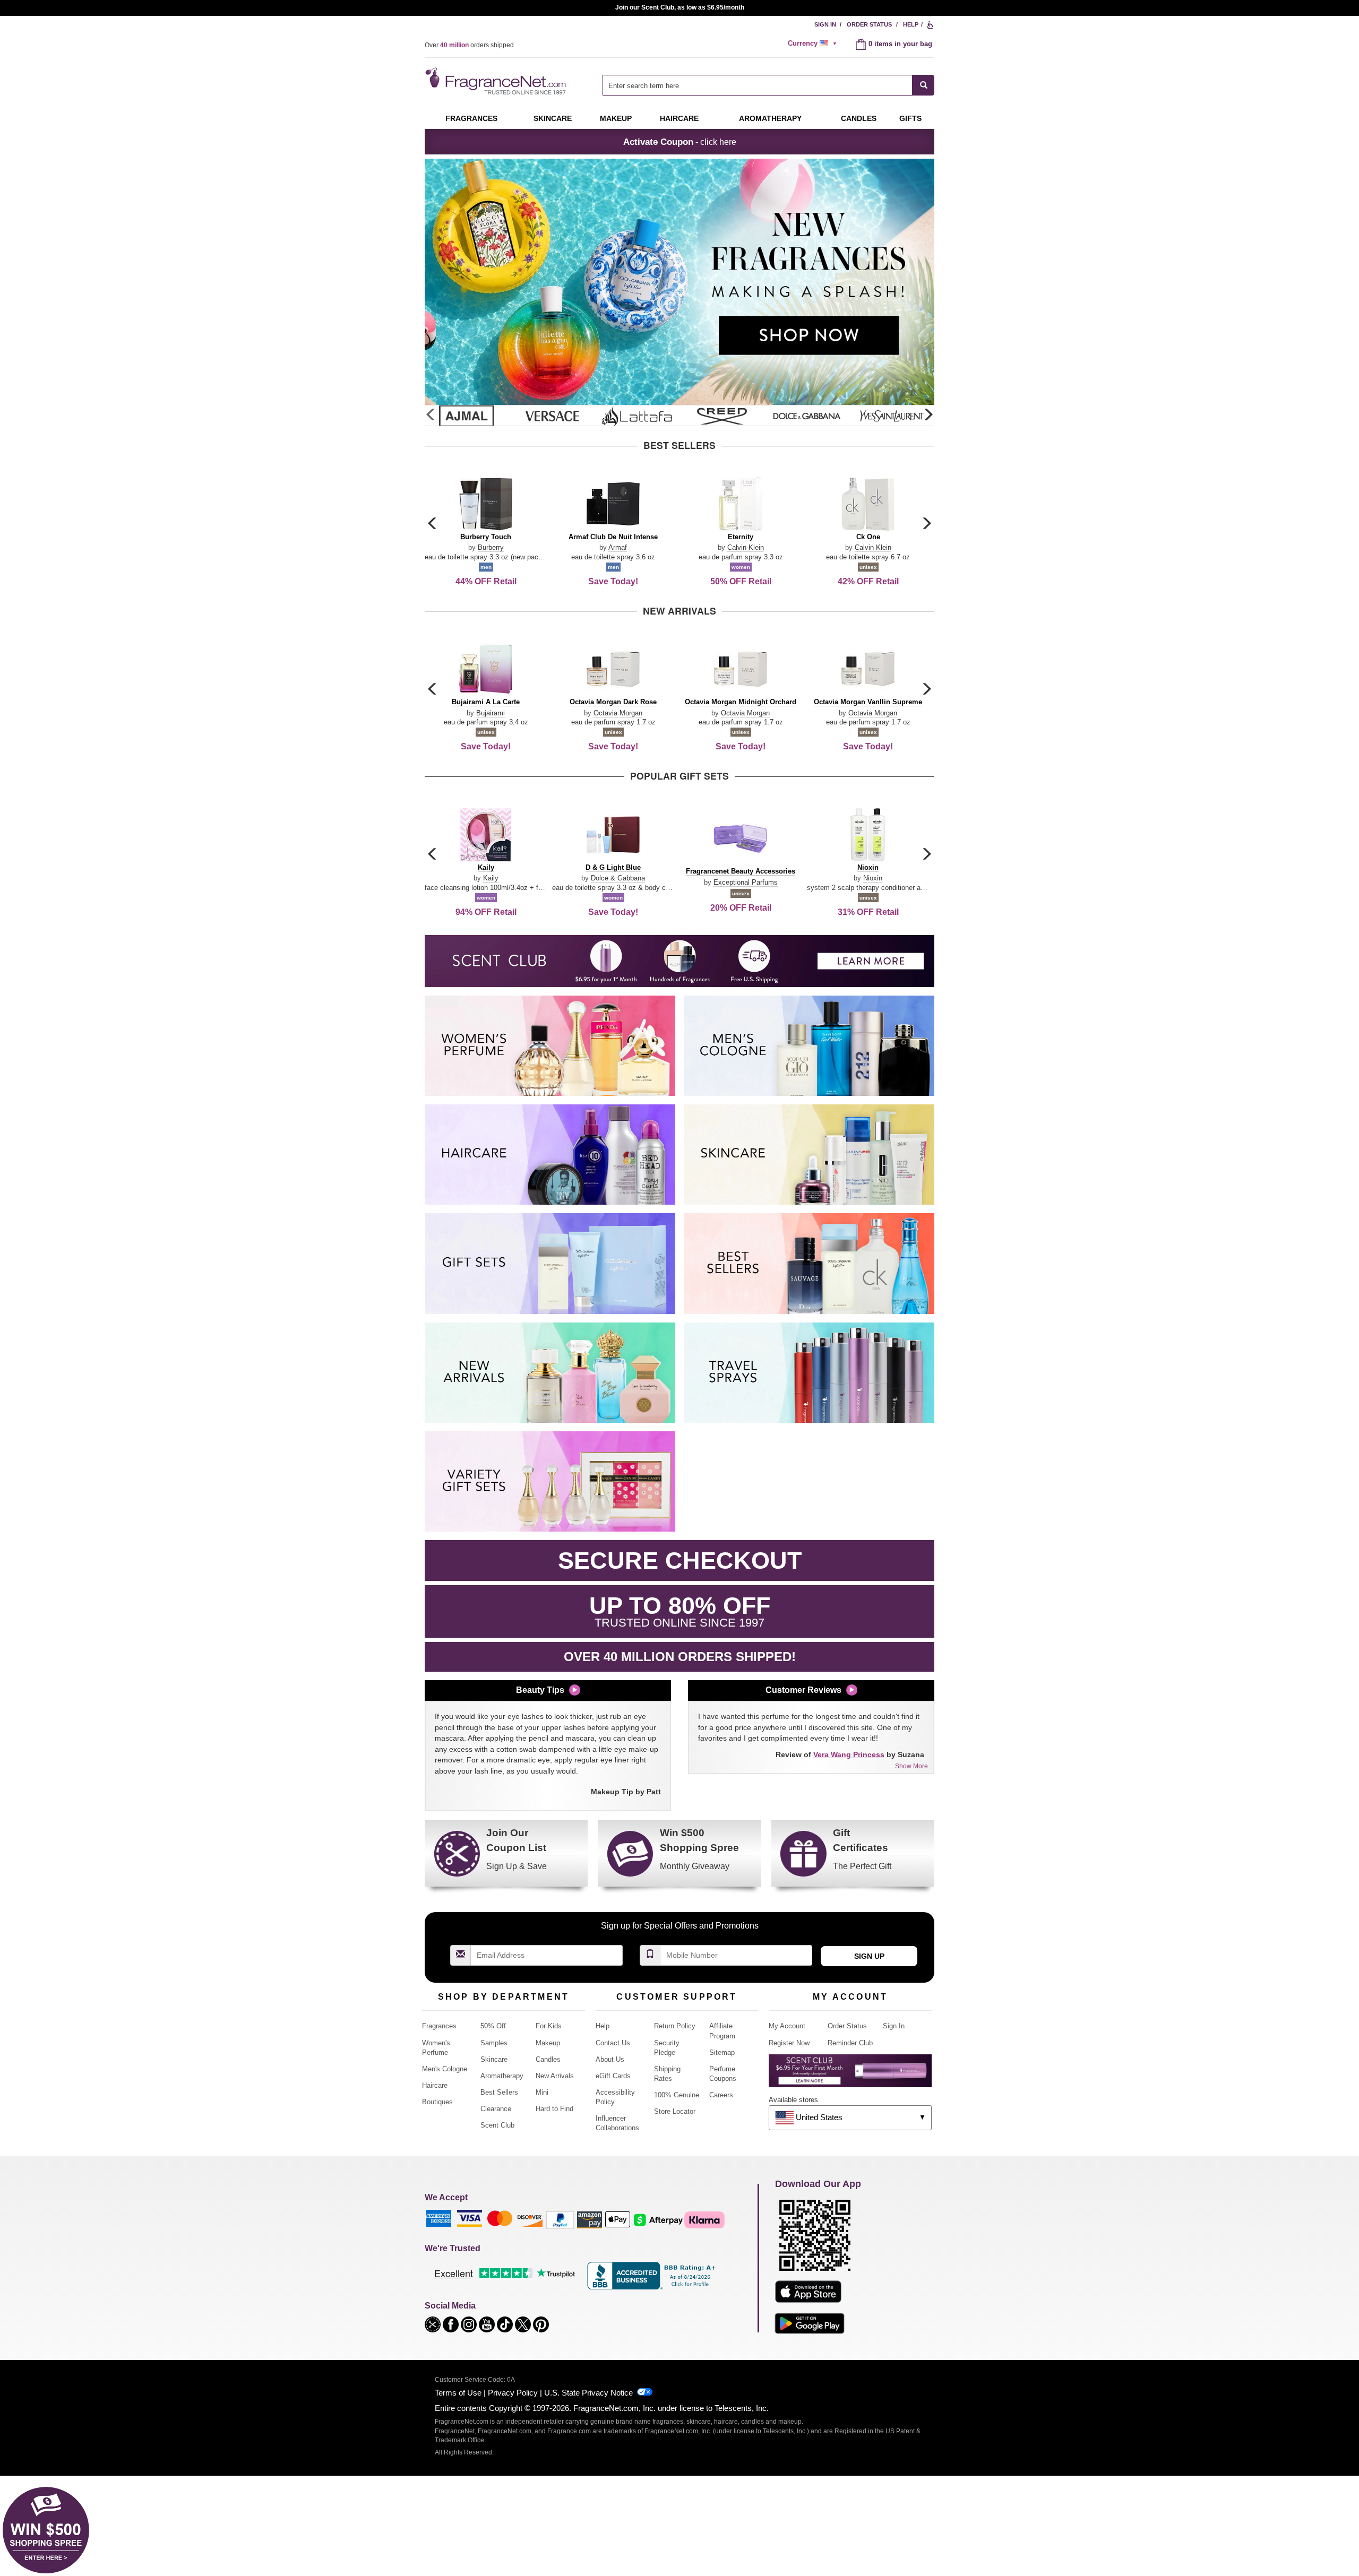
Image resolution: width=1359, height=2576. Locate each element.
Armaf (618, 547)
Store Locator (675, 2111)
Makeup (616, 118)
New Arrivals (555, 2076)
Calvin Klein (746, 547)
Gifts (910, 118)
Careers (721, 2095)
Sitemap (722, 2052)
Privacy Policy (513, 2393)
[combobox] (768, 85)
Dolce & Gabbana (618, 878)
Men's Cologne (445, 2069)
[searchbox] (758, 85)
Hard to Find (554, 2109)
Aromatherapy (502, 2076)
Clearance (496, 2109)
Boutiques (437, 2102)
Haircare (679, 118)
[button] (928, 415)
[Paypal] (560, 2220)
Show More (911, 1766)
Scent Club (497, 2125)
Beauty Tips (540, 1690)
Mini (542, 2092)
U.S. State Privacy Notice (588, 2393)
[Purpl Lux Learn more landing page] (850, 2075)
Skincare (553, 118)
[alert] (814, 44)
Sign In (825, 24)
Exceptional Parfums (746, 882)
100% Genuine (677, 2095)
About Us (610, 2059)
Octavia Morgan (618, 713)
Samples (494, 2043)
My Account (787, 2026)
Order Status (869, 24)
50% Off (493, 2026)
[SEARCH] (923, 85)
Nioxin (873, 878)
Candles (548, 2059)
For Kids (549, 2026)
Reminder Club (850, 2043)
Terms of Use (458, 2393)
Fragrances (471, 118)
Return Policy (675, 2026)
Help (911, 24)
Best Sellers (499, 2092)
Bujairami (491, 713)
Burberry (491, 547)
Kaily (491, 878)
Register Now (789, 2043)
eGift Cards (613, 2076)
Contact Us (613, 2043)
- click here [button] (680, 142)
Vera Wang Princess (849, 1754)
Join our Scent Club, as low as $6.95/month (680, 7)
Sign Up (869, 1956)
